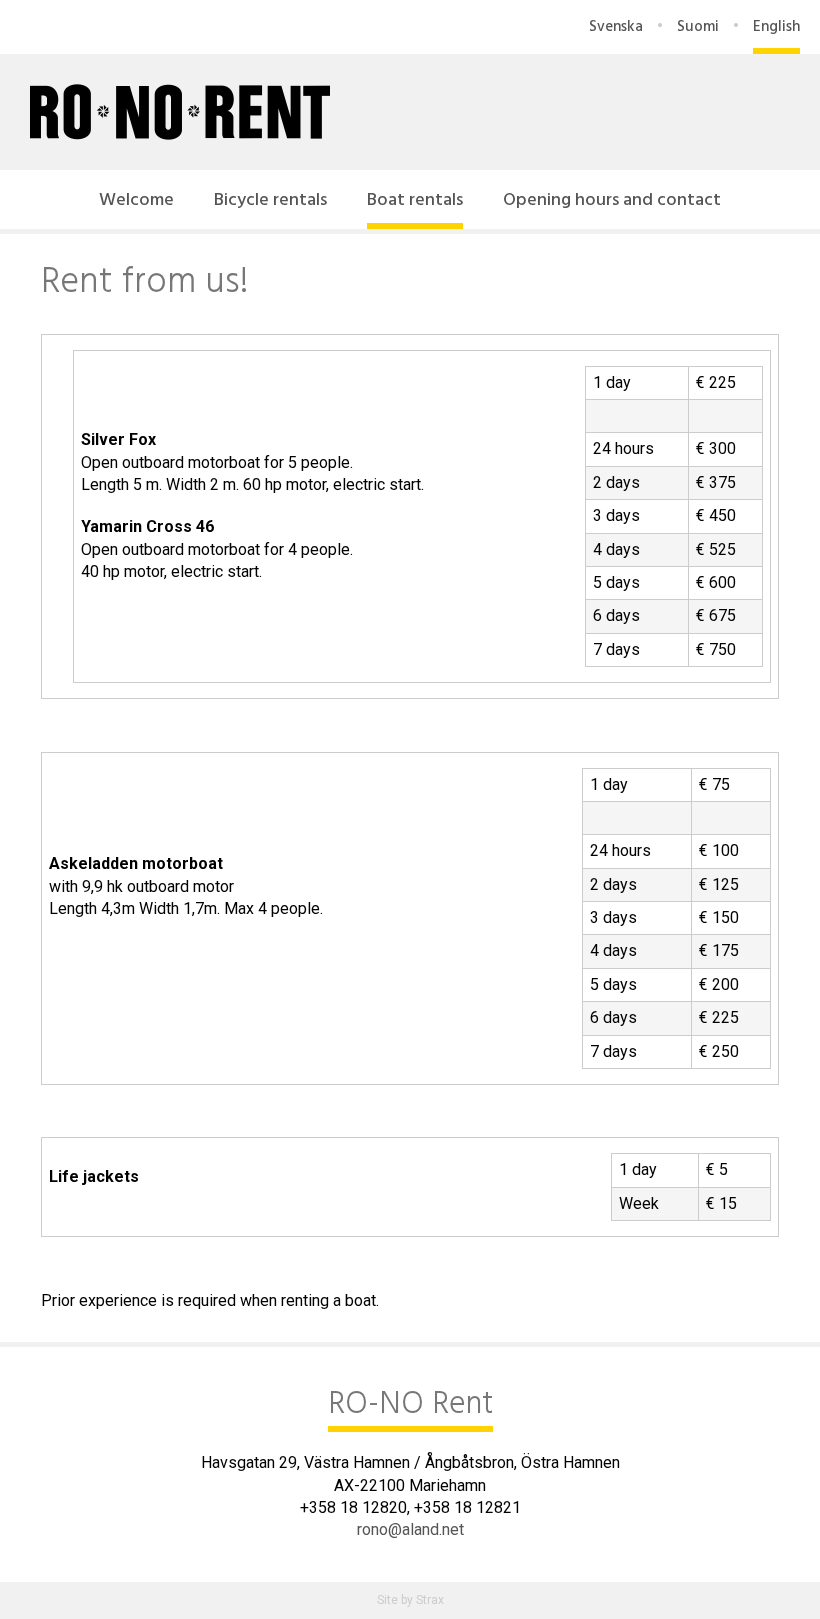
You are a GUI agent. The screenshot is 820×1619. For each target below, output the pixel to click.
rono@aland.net (410, 1529)
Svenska (616, 27)
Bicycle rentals (270, 200)
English (776, 27)
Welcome (136, 200)
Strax (430, 1600)
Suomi (698, 27)
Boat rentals (415, 200)
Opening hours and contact (612, 200)
